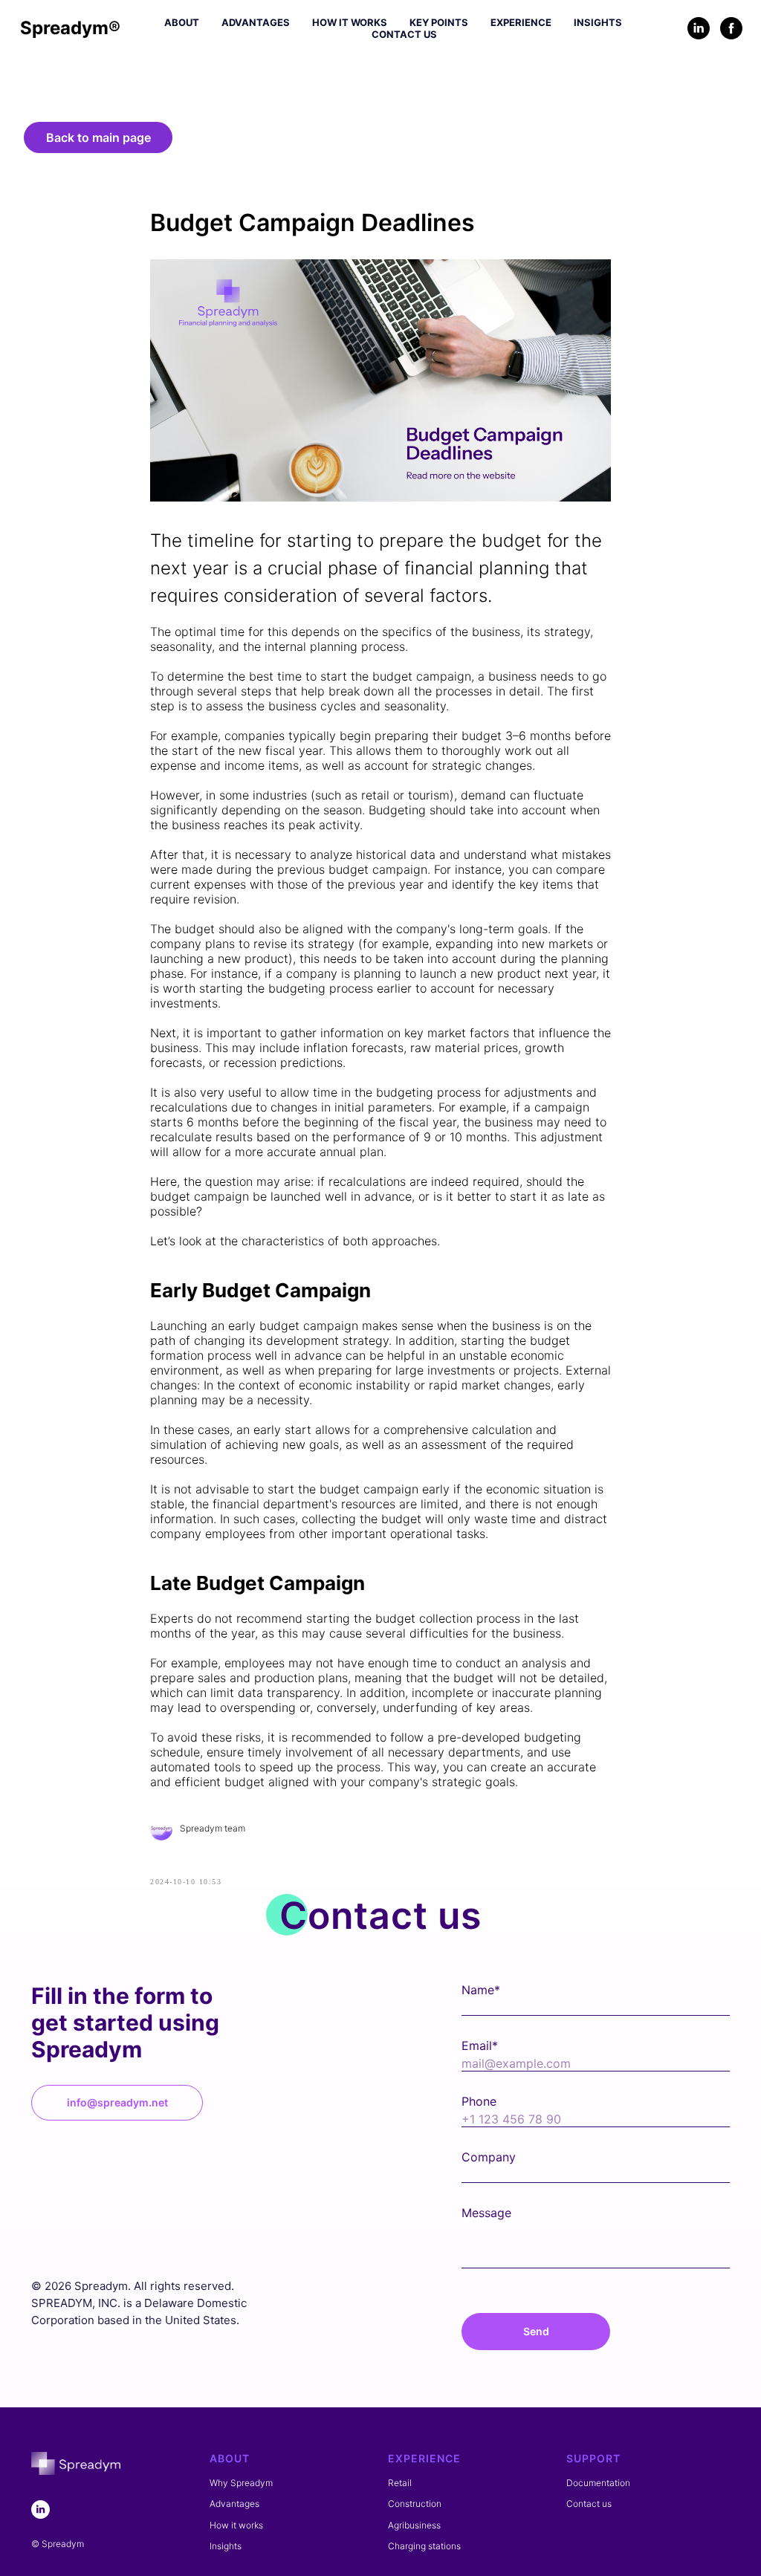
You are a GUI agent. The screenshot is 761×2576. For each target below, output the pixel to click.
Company (489, 2157)
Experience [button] (521, 22)
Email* (480, 2045)
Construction (415, 2504)
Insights (598, 22)
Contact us (404, 34)
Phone (479, 2101)
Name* (481, 1990)
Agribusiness (414, 2525)
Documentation (598, 2483)
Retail (400, 2483)
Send (536, 2331)
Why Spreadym (241, 2483)
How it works (350, 22)
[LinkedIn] (699, 28)
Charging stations (424, 2546)
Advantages (256, 22)
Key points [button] (439, 22)
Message (486, 2213)
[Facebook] (731, 28)
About (182, 22)
